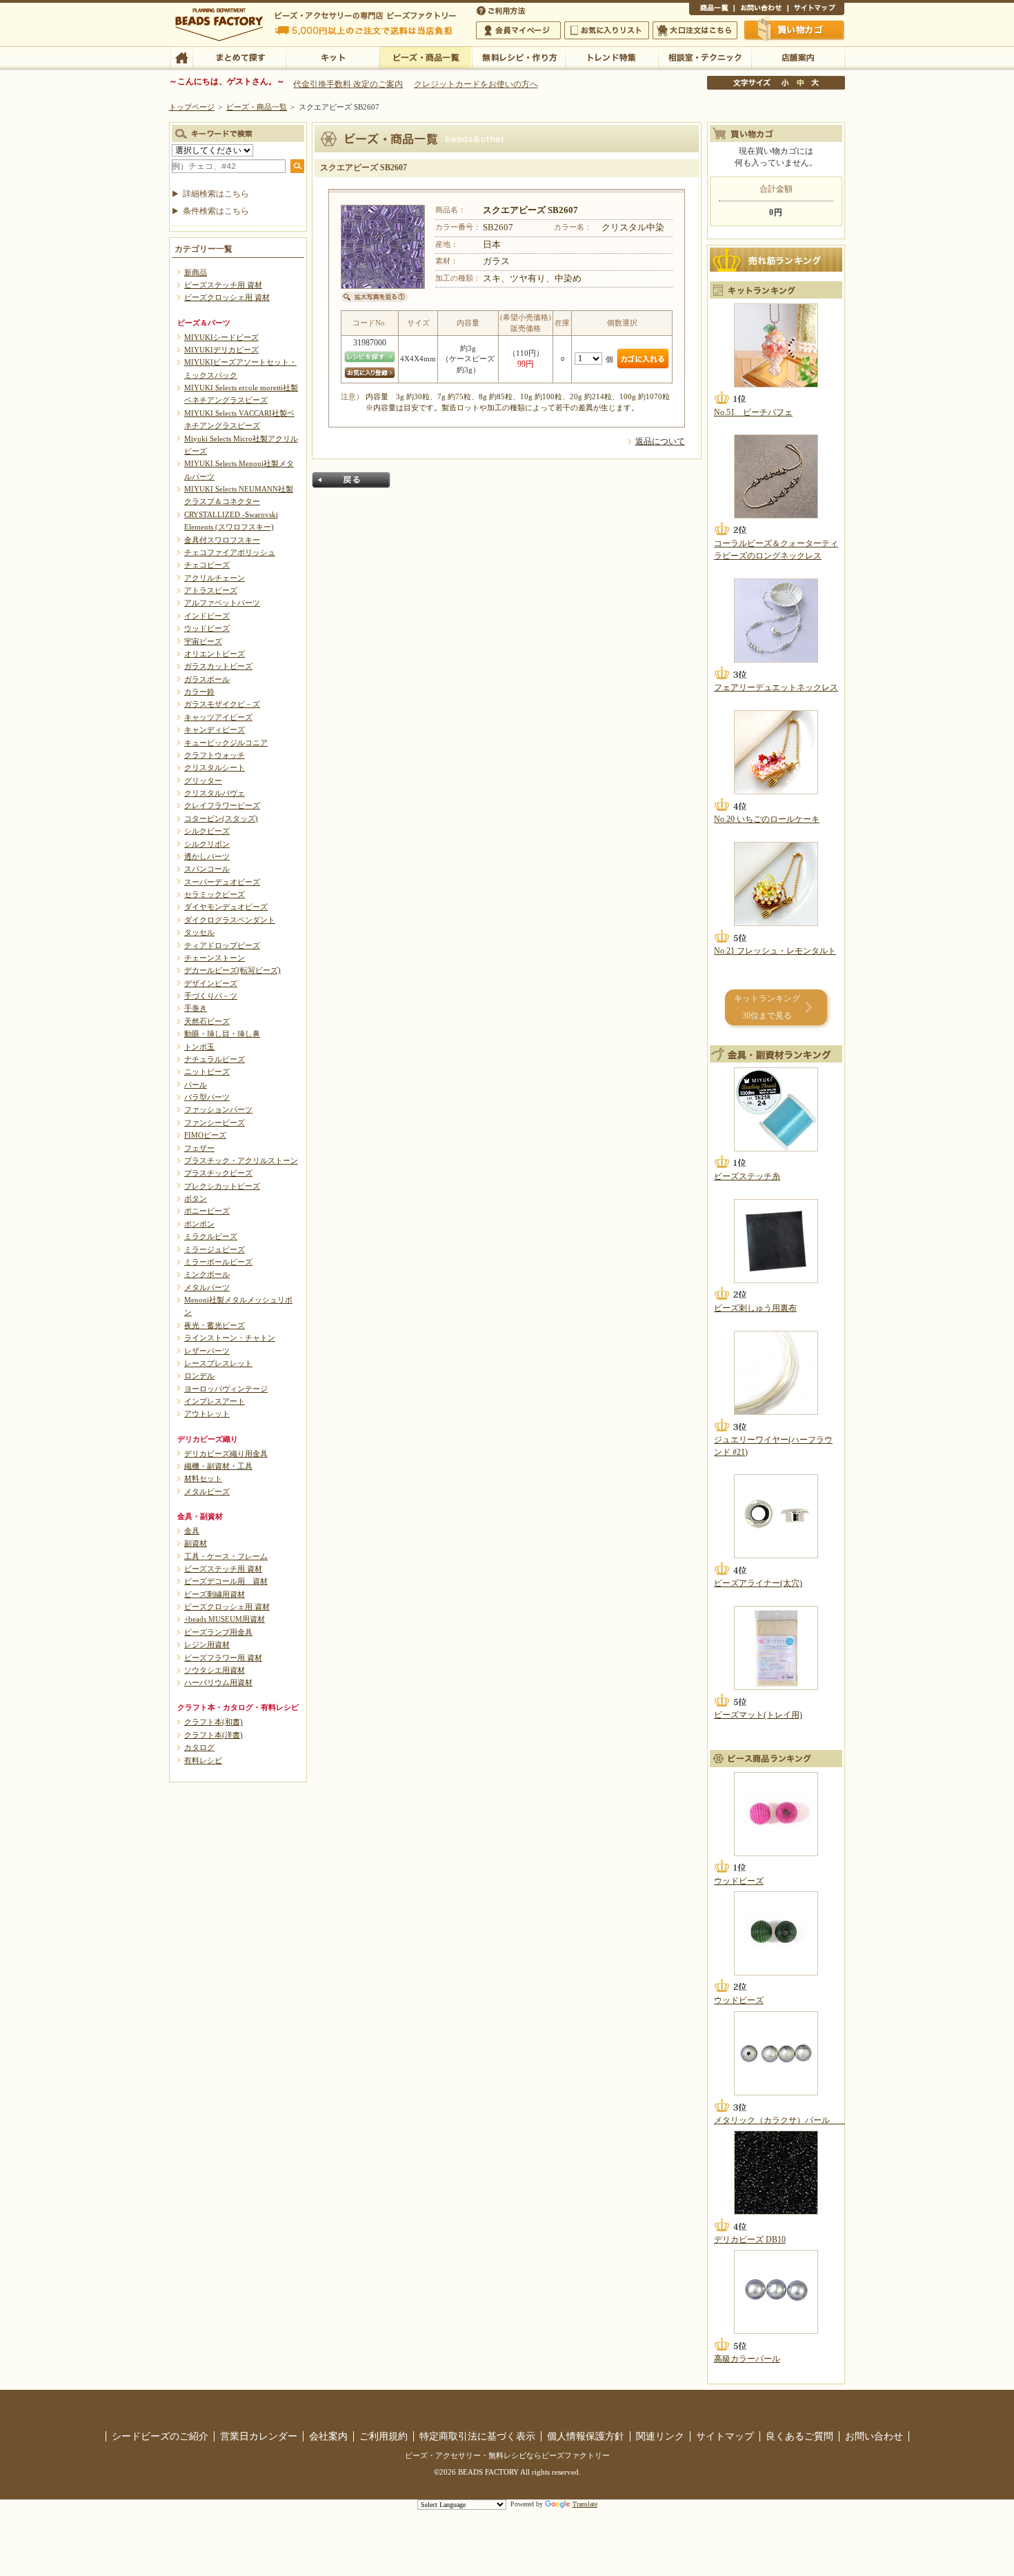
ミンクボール (207, 1274)
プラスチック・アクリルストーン (241, 1160)
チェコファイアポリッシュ (230, 552)
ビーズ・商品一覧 (425, 57)
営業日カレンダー (259, 2436)
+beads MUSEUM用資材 (225, 1619)
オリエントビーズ (215, 654)
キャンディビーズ (215, 729)
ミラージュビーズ (215, 1249)
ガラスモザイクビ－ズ (222, 704)
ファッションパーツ (218, 1109)
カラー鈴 (199, 692)
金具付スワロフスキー (222, 540)
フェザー (199, 1148)
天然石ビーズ (207, 1021)
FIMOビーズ (205, 1135)
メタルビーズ (207, 1491)
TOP (181, 57)
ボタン (196, 1198)
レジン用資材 (207, 1644)
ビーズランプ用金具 (218, 1632)
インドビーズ (207, 616)
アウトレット (207, 1413)
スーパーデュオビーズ (222, 882)
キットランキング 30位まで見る (767, 1007)
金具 (192, 1531)
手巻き (196, 1008)
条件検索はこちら (216, 211)
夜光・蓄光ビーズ (215, 1325)
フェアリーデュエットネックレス (776, 687)
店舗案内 (798, 57)
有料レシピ (203, 1760)
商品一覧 (712, 10)
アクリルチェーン (215, 578)
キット (332, 57)
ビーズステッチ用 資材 (223, 285)
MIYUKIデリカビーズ (221, 350)
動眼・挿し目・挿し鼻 (222, 1034)
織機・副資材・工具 (218, 1466)
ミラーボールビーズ (218, 1262)
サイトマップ (816, 10)
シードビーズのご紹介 (160, 2436)
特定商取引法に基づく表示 (477, 2436)
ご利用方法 (502, 10)
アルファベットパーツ (222, 603)
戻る (351, 480)
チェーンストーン (215, 958)
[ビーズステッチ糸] (776, 1109)
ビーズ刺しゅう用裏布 (755, 1308)
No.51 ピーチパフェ (753, 412)
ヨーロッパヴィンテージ (226, 1389)
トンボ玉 (199, 1047)
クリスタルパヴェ (215, 793)
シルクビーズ (207, 831)
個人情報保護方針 (586, 2436)
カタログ (199, 1747)
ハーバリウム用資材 (218, 1682)
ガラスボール (207, 679)
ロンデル (199, 1376)
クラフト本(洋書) (213, 1735)
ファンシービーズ (215, 1123)
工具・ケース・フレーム (226, 1556)
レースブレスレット (218, 1363)
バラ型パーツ (207, 1097)
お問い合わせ (761, 10)
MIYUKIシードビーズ (221, 337)
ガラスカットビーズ (218, 666)
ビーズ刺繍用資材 (215, 1594)
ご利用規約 (384, 2436)
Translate (585, 2504)
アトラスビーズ (211, 590)
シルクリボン (207, 844)
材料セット (203, 1478)
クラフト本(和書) (213, 1722)
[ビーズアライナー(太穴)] (776, 1516)
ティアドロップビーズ (222, 945)
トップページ (192, 107)
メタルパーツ (207, 1287)
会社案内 (328, 2436)
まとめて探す (239, 57)
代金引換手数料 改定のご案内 (348, 84)
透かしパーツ (207, 856)
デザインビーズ (211, 983)
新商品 (196, 272)
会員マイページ (518, 30)
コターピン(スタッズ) (221, 818)
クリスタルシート (215, 767)
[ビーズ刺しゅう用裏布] (776, 1241)
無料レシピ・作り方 (518, 57)
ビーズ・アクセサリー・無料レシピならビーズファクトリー (507, 2455)
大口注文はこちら (695, 30)
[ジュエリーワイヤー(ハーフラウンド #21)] (776, 1373)
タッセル (199, 932)
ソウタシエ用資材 (215, 1670)
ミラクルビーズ (211, 1236)
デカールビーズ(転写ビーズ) (232, 970)
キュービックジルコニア (226, 743)
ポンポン (199, 1224)
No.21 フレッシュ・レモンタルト (775, 951)
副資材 (196, 1543)
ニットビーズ (207, 1071)
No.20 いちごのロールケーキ (767, 819)
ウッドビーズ (207, 628)
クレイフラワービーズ (222, 805)
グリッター (203, 781)
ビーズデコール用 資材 (226, 1581)
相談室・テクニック (705, 57)
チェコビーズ (207, 565)
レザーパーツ (207, 1351)
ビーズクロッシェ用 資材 (227, 297)
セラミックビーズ (215, 894)
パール (196, 1085)
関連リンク (660, 2436)
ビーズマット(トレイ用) (758, 1715)
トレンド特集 (612, 57)
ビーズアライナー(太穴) (758, 1583)
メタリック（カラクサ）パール (780, 2120)
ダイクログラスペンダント (230, 920)
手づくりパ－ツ (211, 996)
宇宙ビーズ (203, 641)
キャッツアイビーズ (218, 717)
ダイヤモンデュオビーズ (226, 907)
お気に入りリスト (607, 30)
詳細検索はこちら (216, 194)
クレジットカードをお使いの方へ (476, 84)
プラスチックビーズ (218, 1173)
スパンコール (207, 869)
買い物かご (795, 30)
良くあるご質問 (799, 2436)
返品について (660, 441)
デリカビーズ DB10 (750, 2240)
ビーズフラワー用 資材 (223, 1658)
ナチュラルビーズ (215, 1059)
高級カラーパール (747, 2359)
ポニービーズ (207, 1211)
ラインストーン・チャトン (230, 1338)
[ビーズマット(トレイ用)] (776, 1648)
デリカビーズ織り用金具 (226, 1453)
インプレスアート (215, 1401)
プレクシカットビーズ (222, 1186)
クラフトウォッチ (215, 755)
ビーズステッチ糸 (747, 1176)
